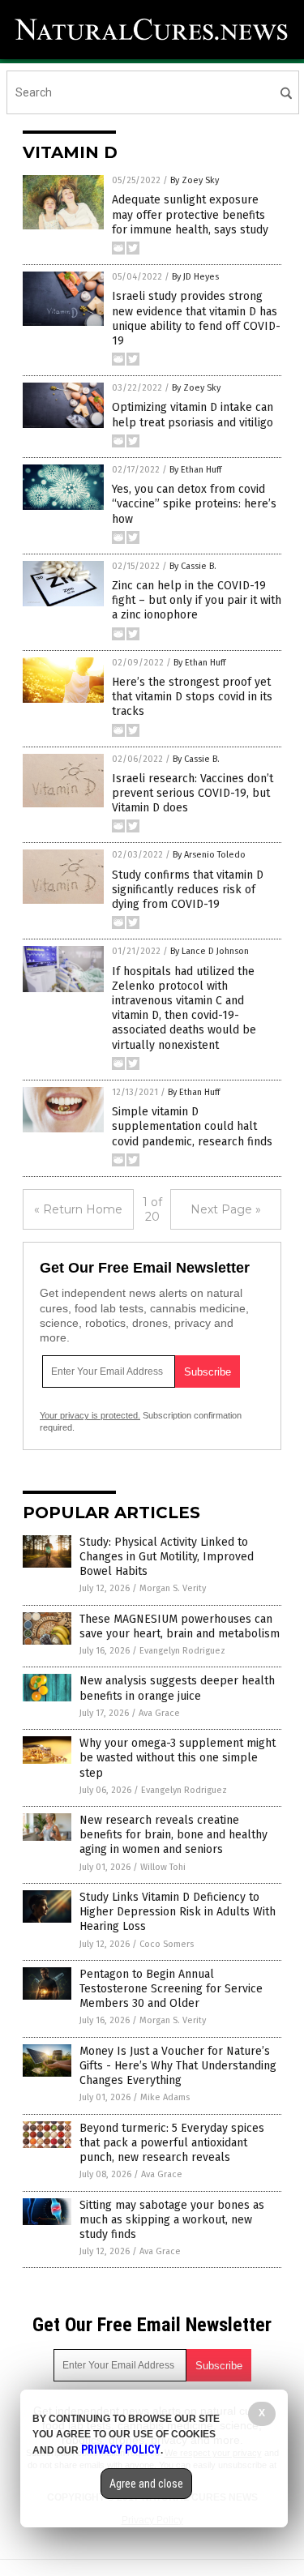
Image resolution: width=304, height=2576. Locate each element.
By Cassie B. (193, 566)
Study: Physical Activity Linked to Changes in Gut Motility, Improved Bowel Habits (167, 1557)
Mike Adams (165, 2097)
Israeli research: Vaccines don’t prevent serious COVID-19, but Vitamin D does (193, 793)
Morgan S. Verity (173, 1588)
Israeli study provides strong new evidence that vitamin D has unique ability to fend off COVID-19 (196, 319)
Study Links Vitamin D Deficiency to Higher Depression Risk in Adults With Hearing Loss (178, 1912)
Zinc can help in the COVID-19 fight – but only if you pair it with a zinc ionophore (197, 600)
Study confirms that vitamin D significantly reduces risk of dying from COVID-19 (188, 890)
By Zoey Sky (195, 180)
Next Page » (226, 1209)
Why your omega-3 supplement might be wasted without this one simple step (178, 1758)
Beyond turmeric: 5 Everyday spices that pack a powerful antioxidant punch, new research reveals (172, 2143)
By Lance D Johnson (210, 951)
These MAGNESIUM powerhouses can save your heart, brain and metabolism (180, 1626)
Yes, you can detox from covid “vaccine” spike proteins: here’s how (194, 504)
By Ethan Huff (195, 470)
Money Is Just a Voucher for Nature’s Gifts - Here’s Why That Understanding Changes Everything (178, 2066)
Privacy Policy (121, 2450)
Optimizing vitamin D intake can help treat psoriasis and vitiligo (193, 415)
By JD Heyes (195, 277)
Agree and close (146, 2484)
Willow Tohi (163, 1867)
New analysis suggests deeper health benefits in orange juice (177, 1688)
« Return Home (78, 1209)
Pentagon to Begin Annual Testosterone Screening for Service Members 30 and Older (171, 1989)
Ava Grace (159, 1713)
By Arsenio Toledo (209, 855)
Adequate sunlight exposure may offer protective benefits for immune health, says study (190, 214)
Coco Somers (167, 1944)
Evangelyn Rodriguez (182, 1651)
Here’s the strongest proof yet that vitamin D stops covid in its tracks (192, 697)
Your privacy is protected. (90, 1415)
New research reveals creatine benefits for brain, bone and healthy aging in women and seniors (173, 1835)
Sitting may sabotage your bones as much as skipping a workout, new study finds (172, 2220)
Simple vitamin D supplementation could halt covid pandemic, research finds (192, 1126)
